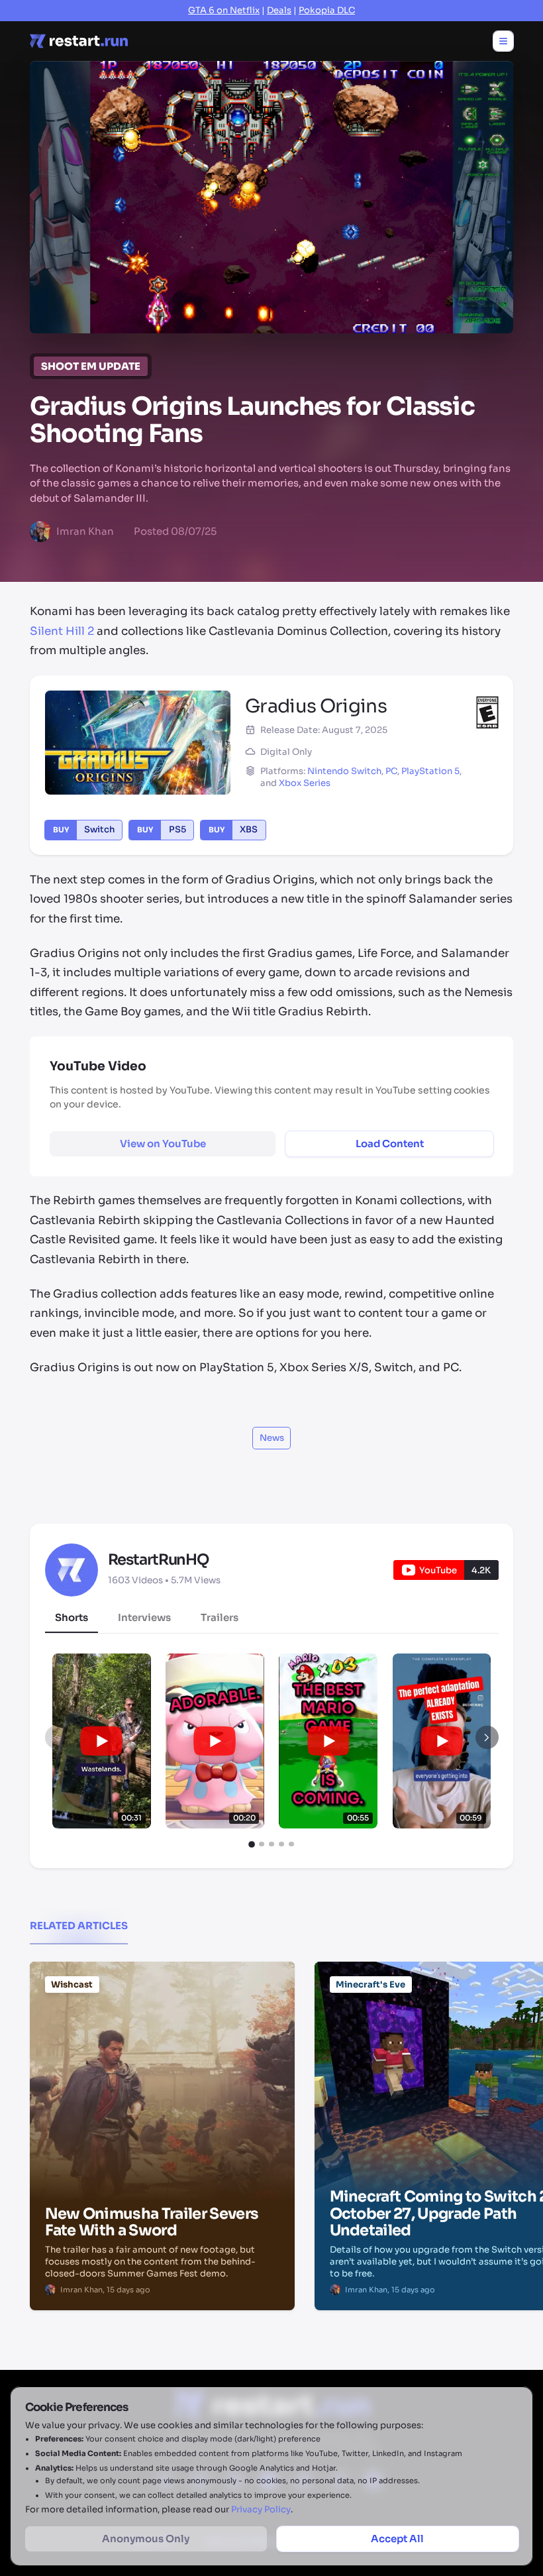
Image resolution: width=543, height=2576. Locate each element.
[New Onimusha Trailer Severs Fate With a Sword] (162, 2029)
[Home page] (79, 41)
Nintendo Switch (344, 771)
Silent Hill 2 (62, 631)
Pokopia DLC (327, 10)
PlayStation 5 (430, 771)
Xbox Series (305, 783)
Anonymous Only (146, 2539)
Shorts (72, 1617)
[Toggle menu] (503, 41)
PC (391, 771)
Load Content (390, 1144)
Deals (279, 10)
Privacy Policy (261, 2509)
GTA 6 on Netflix (224, 10)
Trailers (220, 1617)
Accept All (397, 2539)
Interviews (144, 1617)
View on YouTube (163, 1144)
